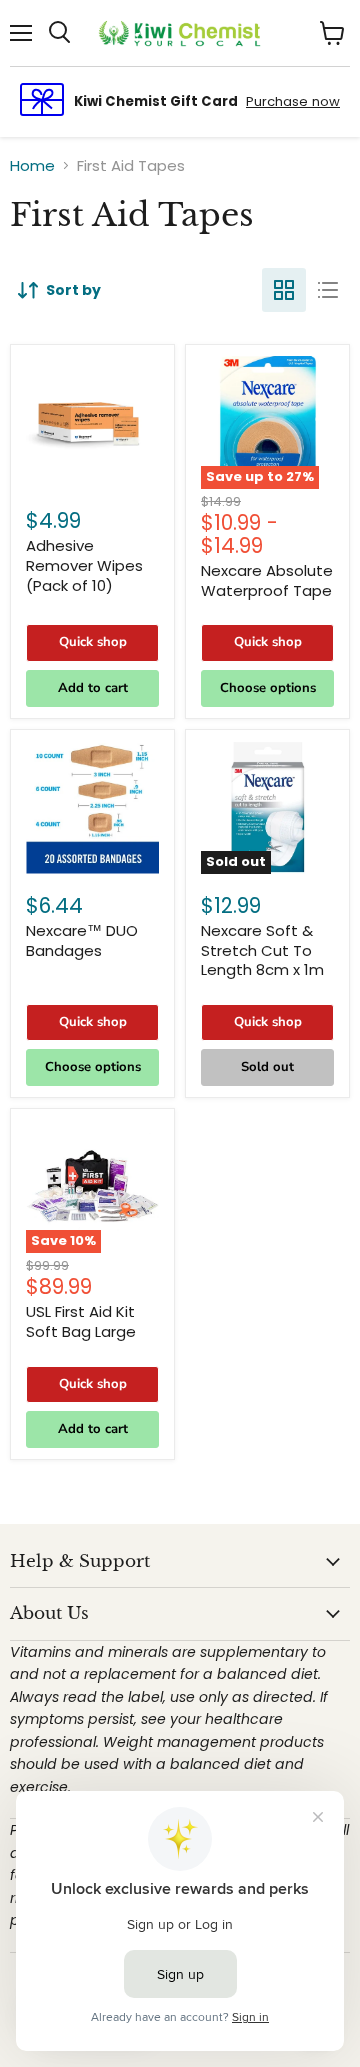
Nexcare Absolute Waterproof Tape (267, 580)
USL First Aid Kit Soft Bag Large (81, 1321)
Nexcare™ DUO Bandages (82, 940)
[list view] (328, 290)
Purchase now (293, 101)
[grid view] (284, 290)
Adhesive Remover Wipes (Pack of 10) (84, 565)
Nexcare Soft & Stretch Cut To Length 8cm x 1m (262, 950)
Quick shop (93, 642)
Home (32, 165)
